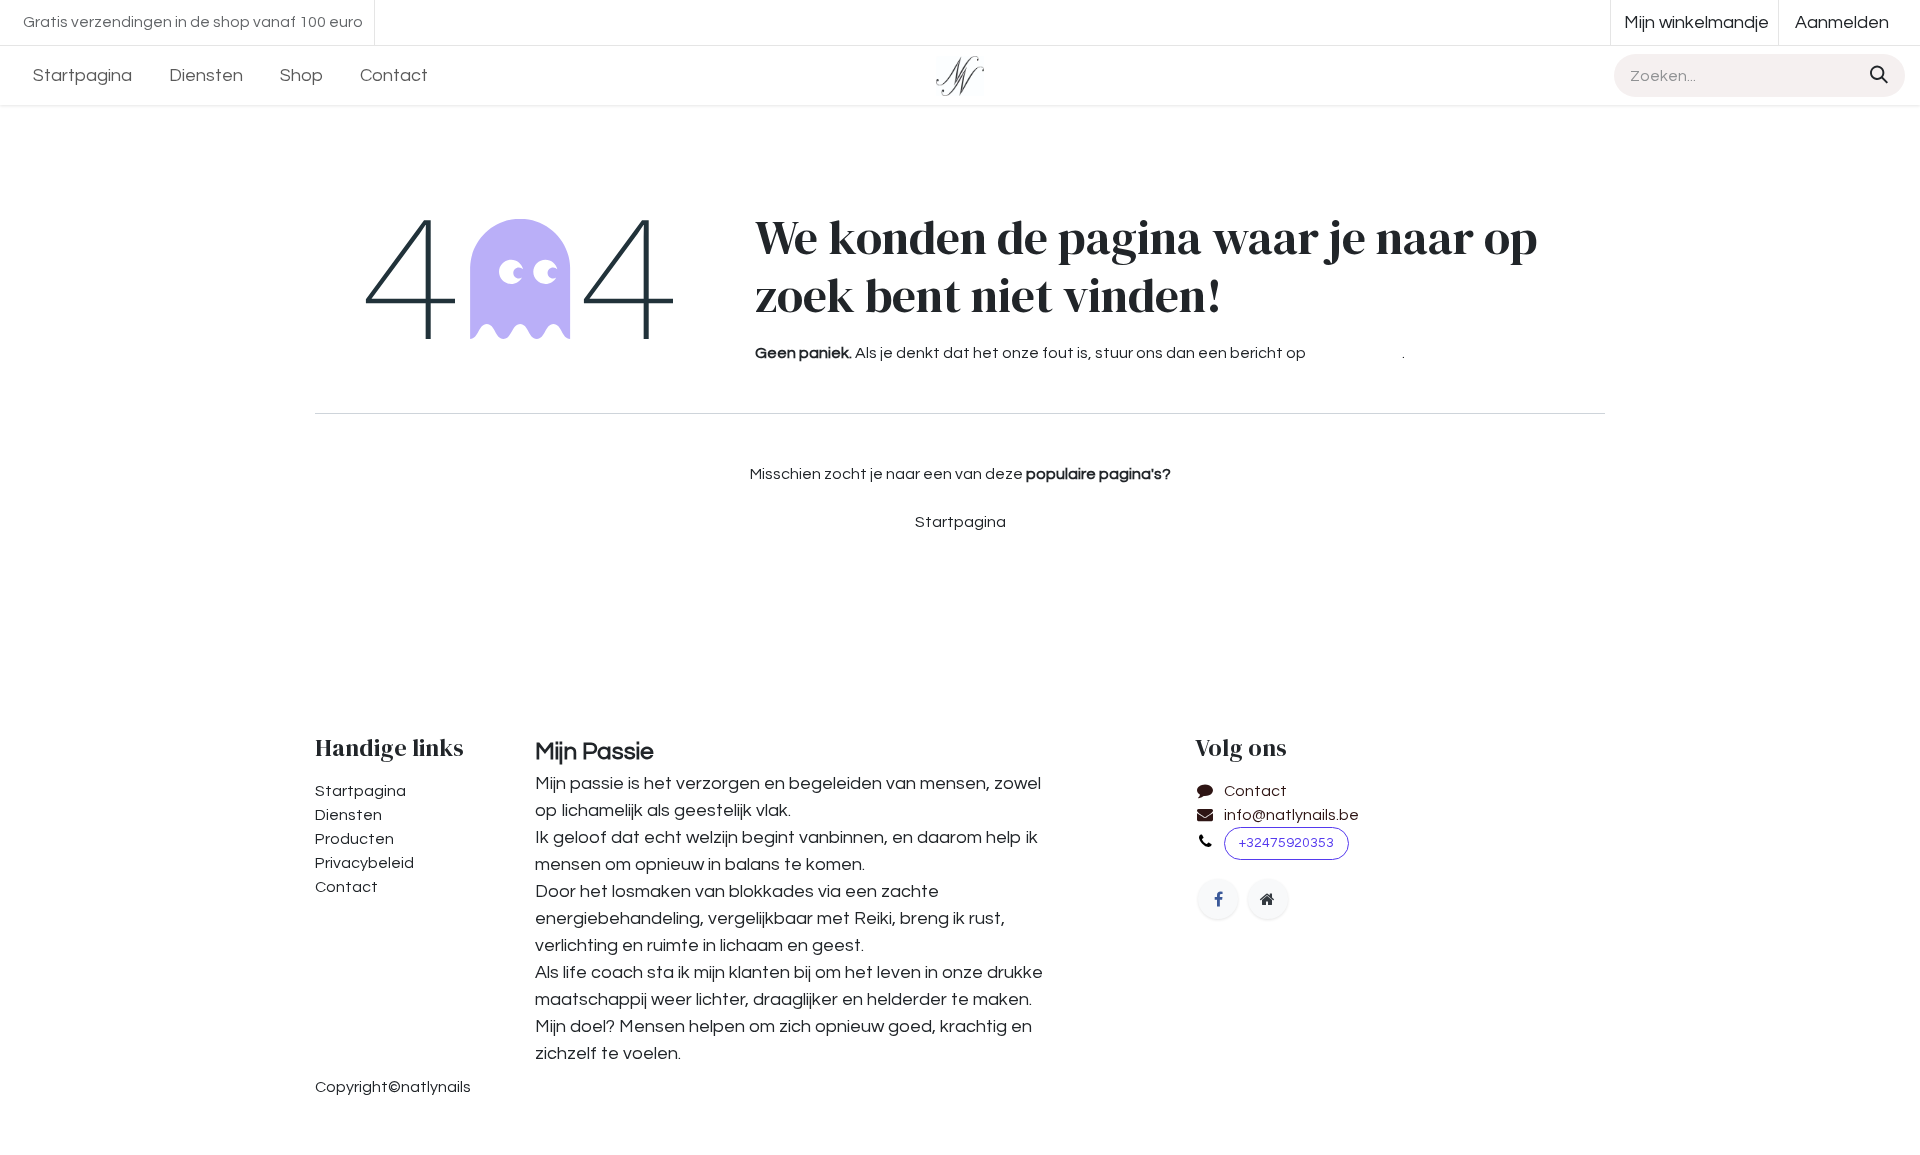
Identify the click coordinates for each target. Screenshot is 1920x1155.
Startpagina (960, 522)
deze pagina (1355, 353)
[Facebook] (1218, 899)
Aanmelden (1842, 22)
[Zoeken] (1876, 75)
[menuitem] (83, 75)
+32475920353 (1286, 843)
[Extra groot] (1268, 899)
